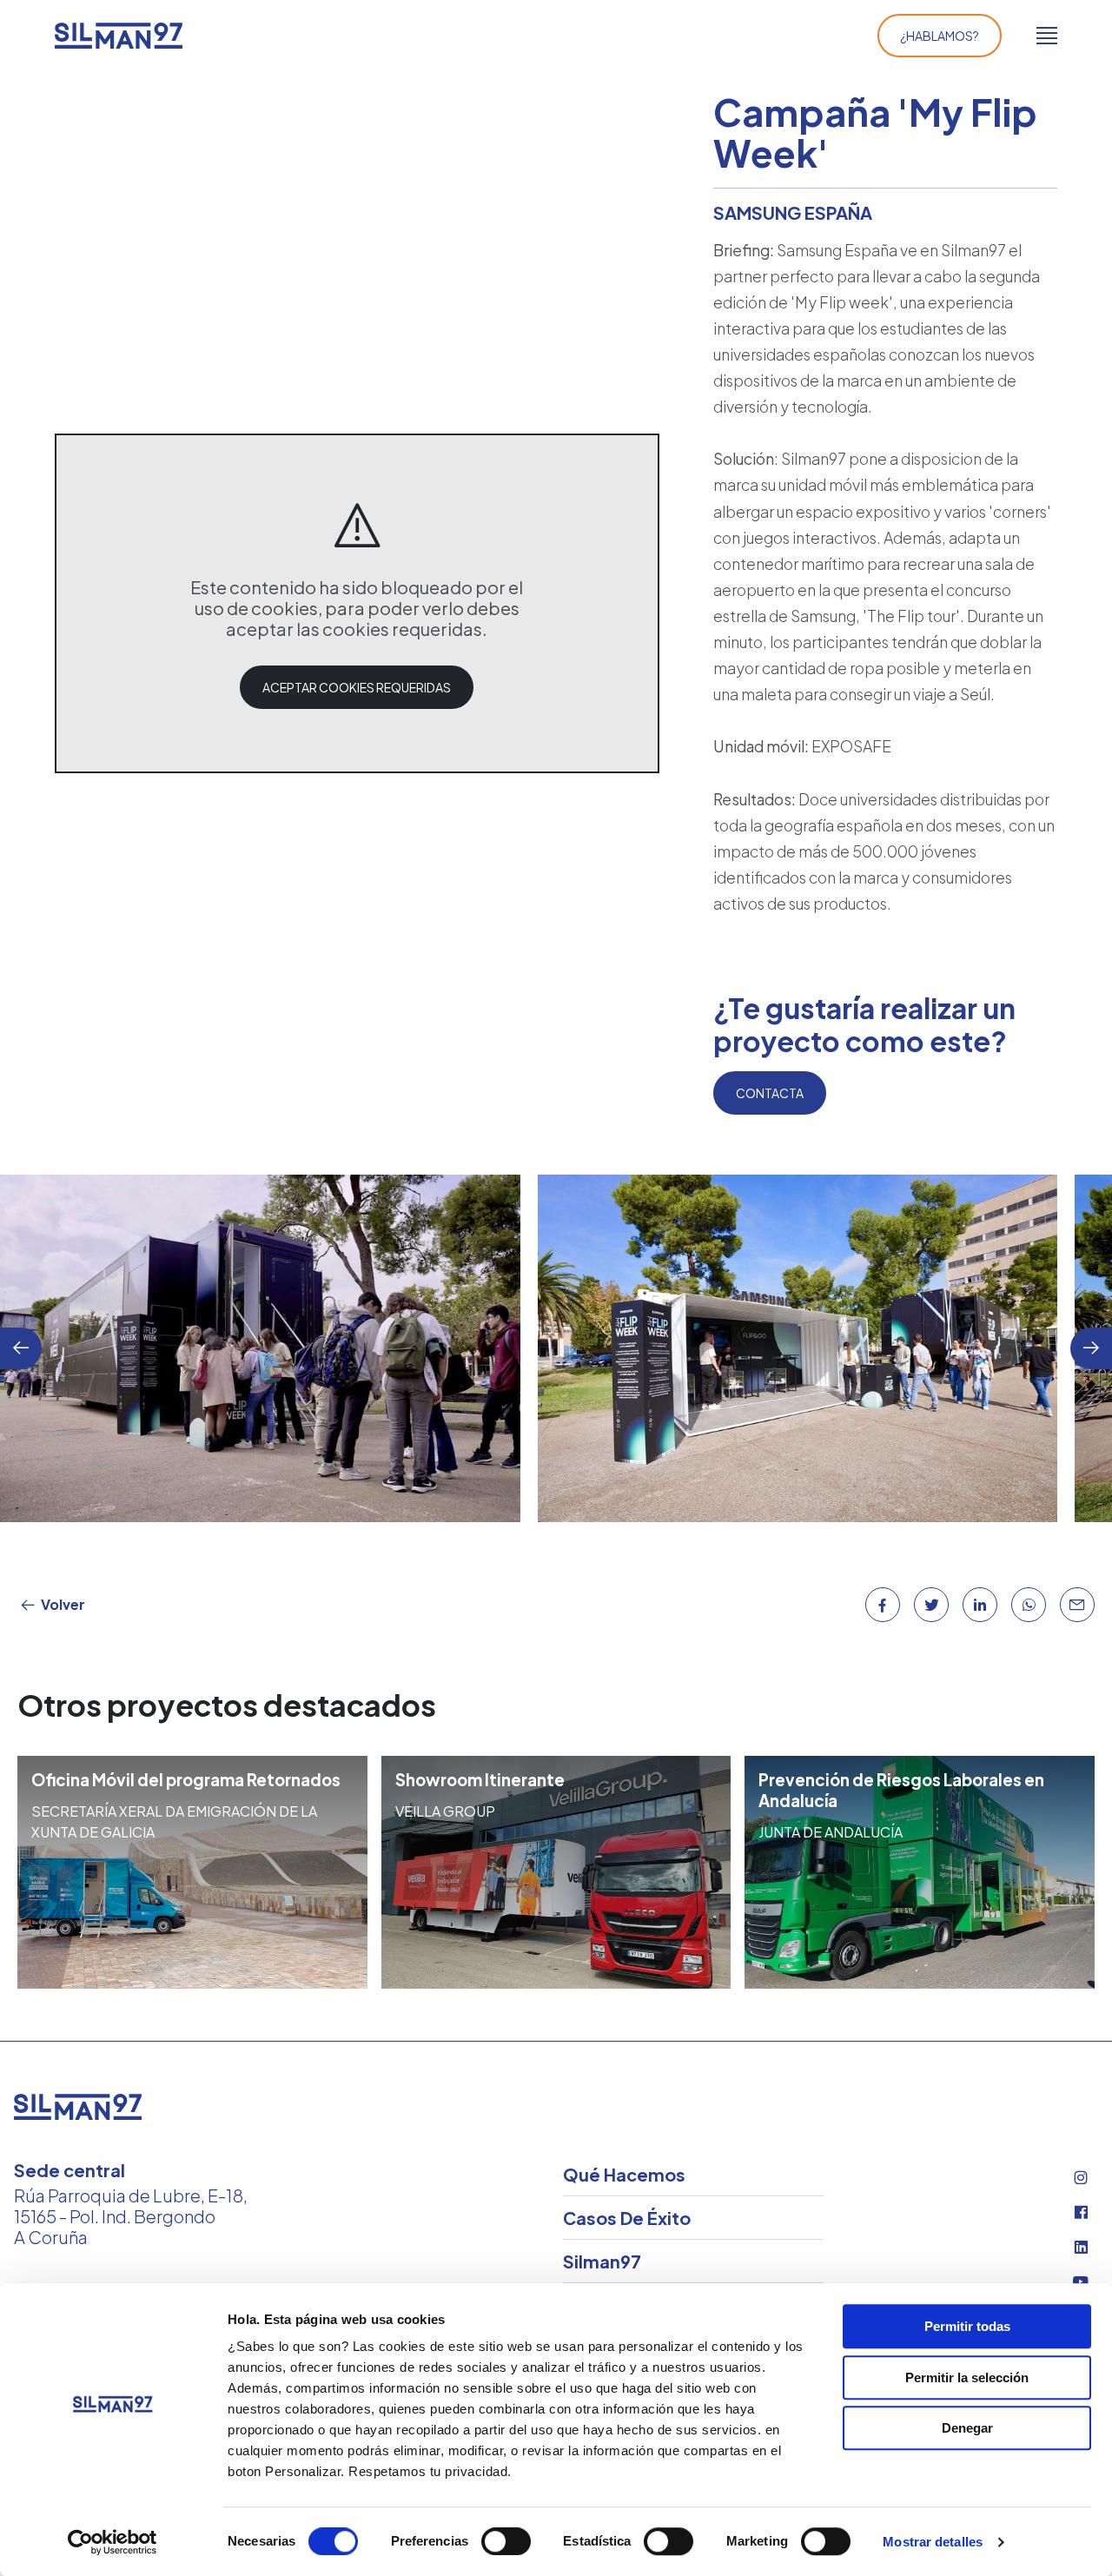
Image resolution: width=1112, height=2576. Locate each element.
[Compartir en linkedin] (980, 1605)
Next (1091, 1348)
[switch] (506, 2541)
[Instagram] (1081, 2177)
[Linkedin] (1081, 2247)
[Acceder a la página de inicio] (119, 36)
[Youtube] (1081, 2281)
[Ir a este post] (192, 1872)
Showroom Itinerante (480, 1780)
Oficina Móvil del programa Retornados (186, 1780)
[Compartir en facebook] (883, 1605)
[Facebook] (1081, 2212)
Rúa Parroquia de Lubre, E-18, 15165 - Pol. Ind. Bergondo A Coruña (131, 2216)
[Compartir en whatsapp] (1029, 1605)
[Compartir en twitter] (931, 1605)
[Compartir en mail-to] (1077, 1605)
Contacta (770, 1093)
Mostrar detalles (933, 2542)
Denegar (967, 2428)
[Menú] (1047, 36)
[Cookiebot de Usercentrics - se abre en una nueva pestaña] (113, 2542)
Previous (21, 1348)
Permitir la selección (967, 2377)
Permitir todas (967, 2326)
